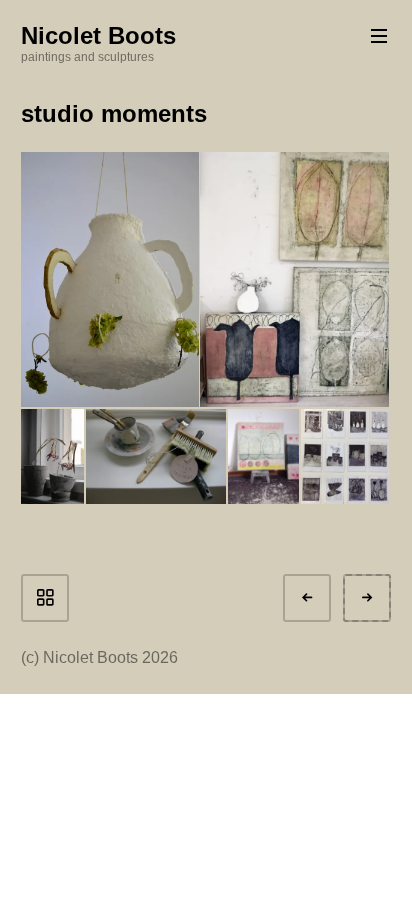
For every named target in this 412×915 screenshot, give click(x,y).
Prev (325, 597)
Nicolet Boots (98, 35)
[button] (108, 279)
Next (385, 597)
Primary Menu (379, 36)
